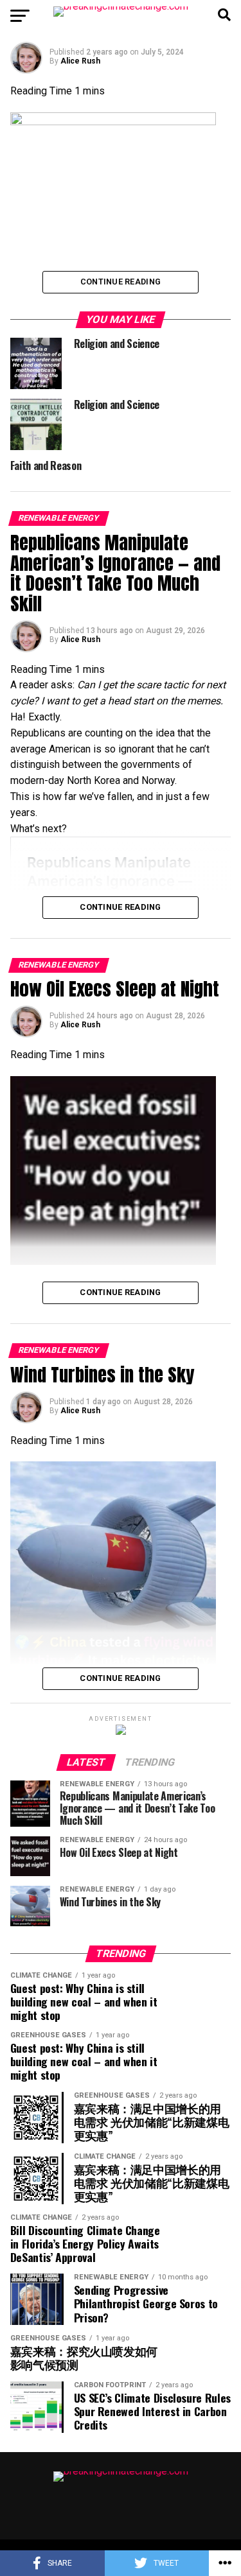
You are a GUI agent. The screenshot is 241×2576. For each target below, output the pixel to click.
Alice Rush (80, 61)
